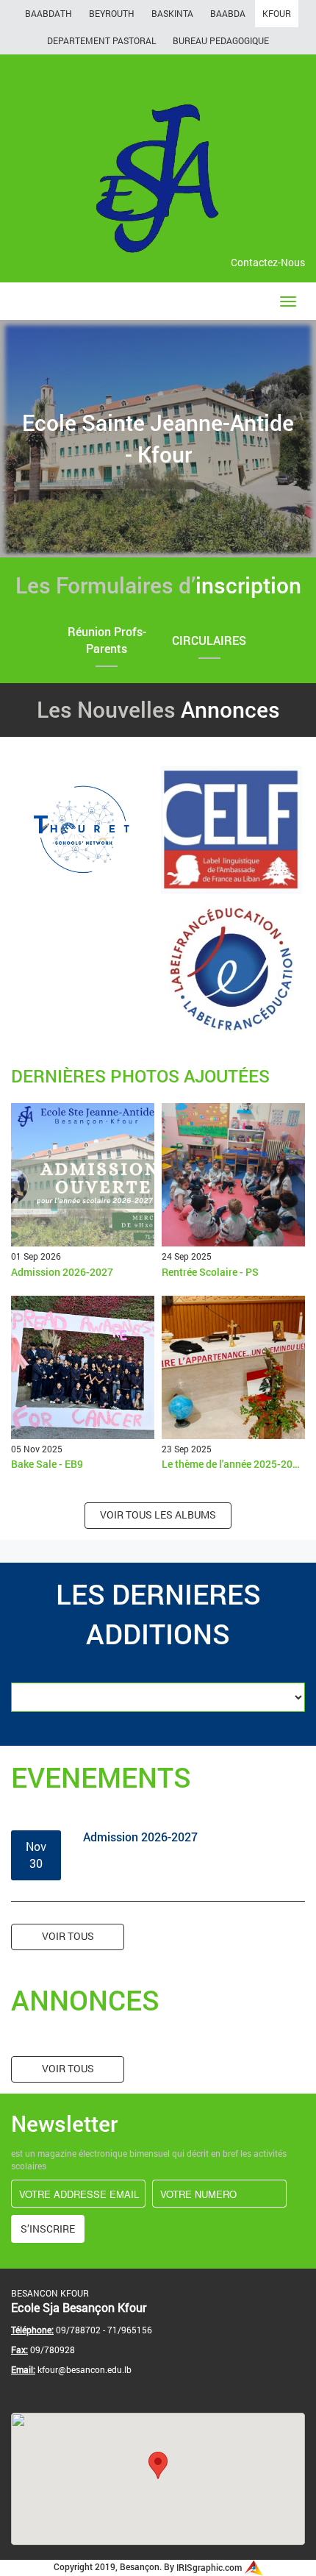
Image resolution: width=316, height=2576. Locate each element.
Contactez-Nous (268, 262)
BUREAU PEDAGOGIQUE (221, 40)
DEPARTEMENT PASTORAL (101, 40)
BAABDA (228, 13)
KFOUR (277, 13)
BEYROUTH (112, 13)
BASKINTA (172, 13)
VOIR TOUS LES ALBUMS (158, 1514)
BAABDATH (49, 13)
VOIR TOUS (68, 1936)
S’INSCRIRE (48, 2229)
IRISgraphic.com (210, 2567)
